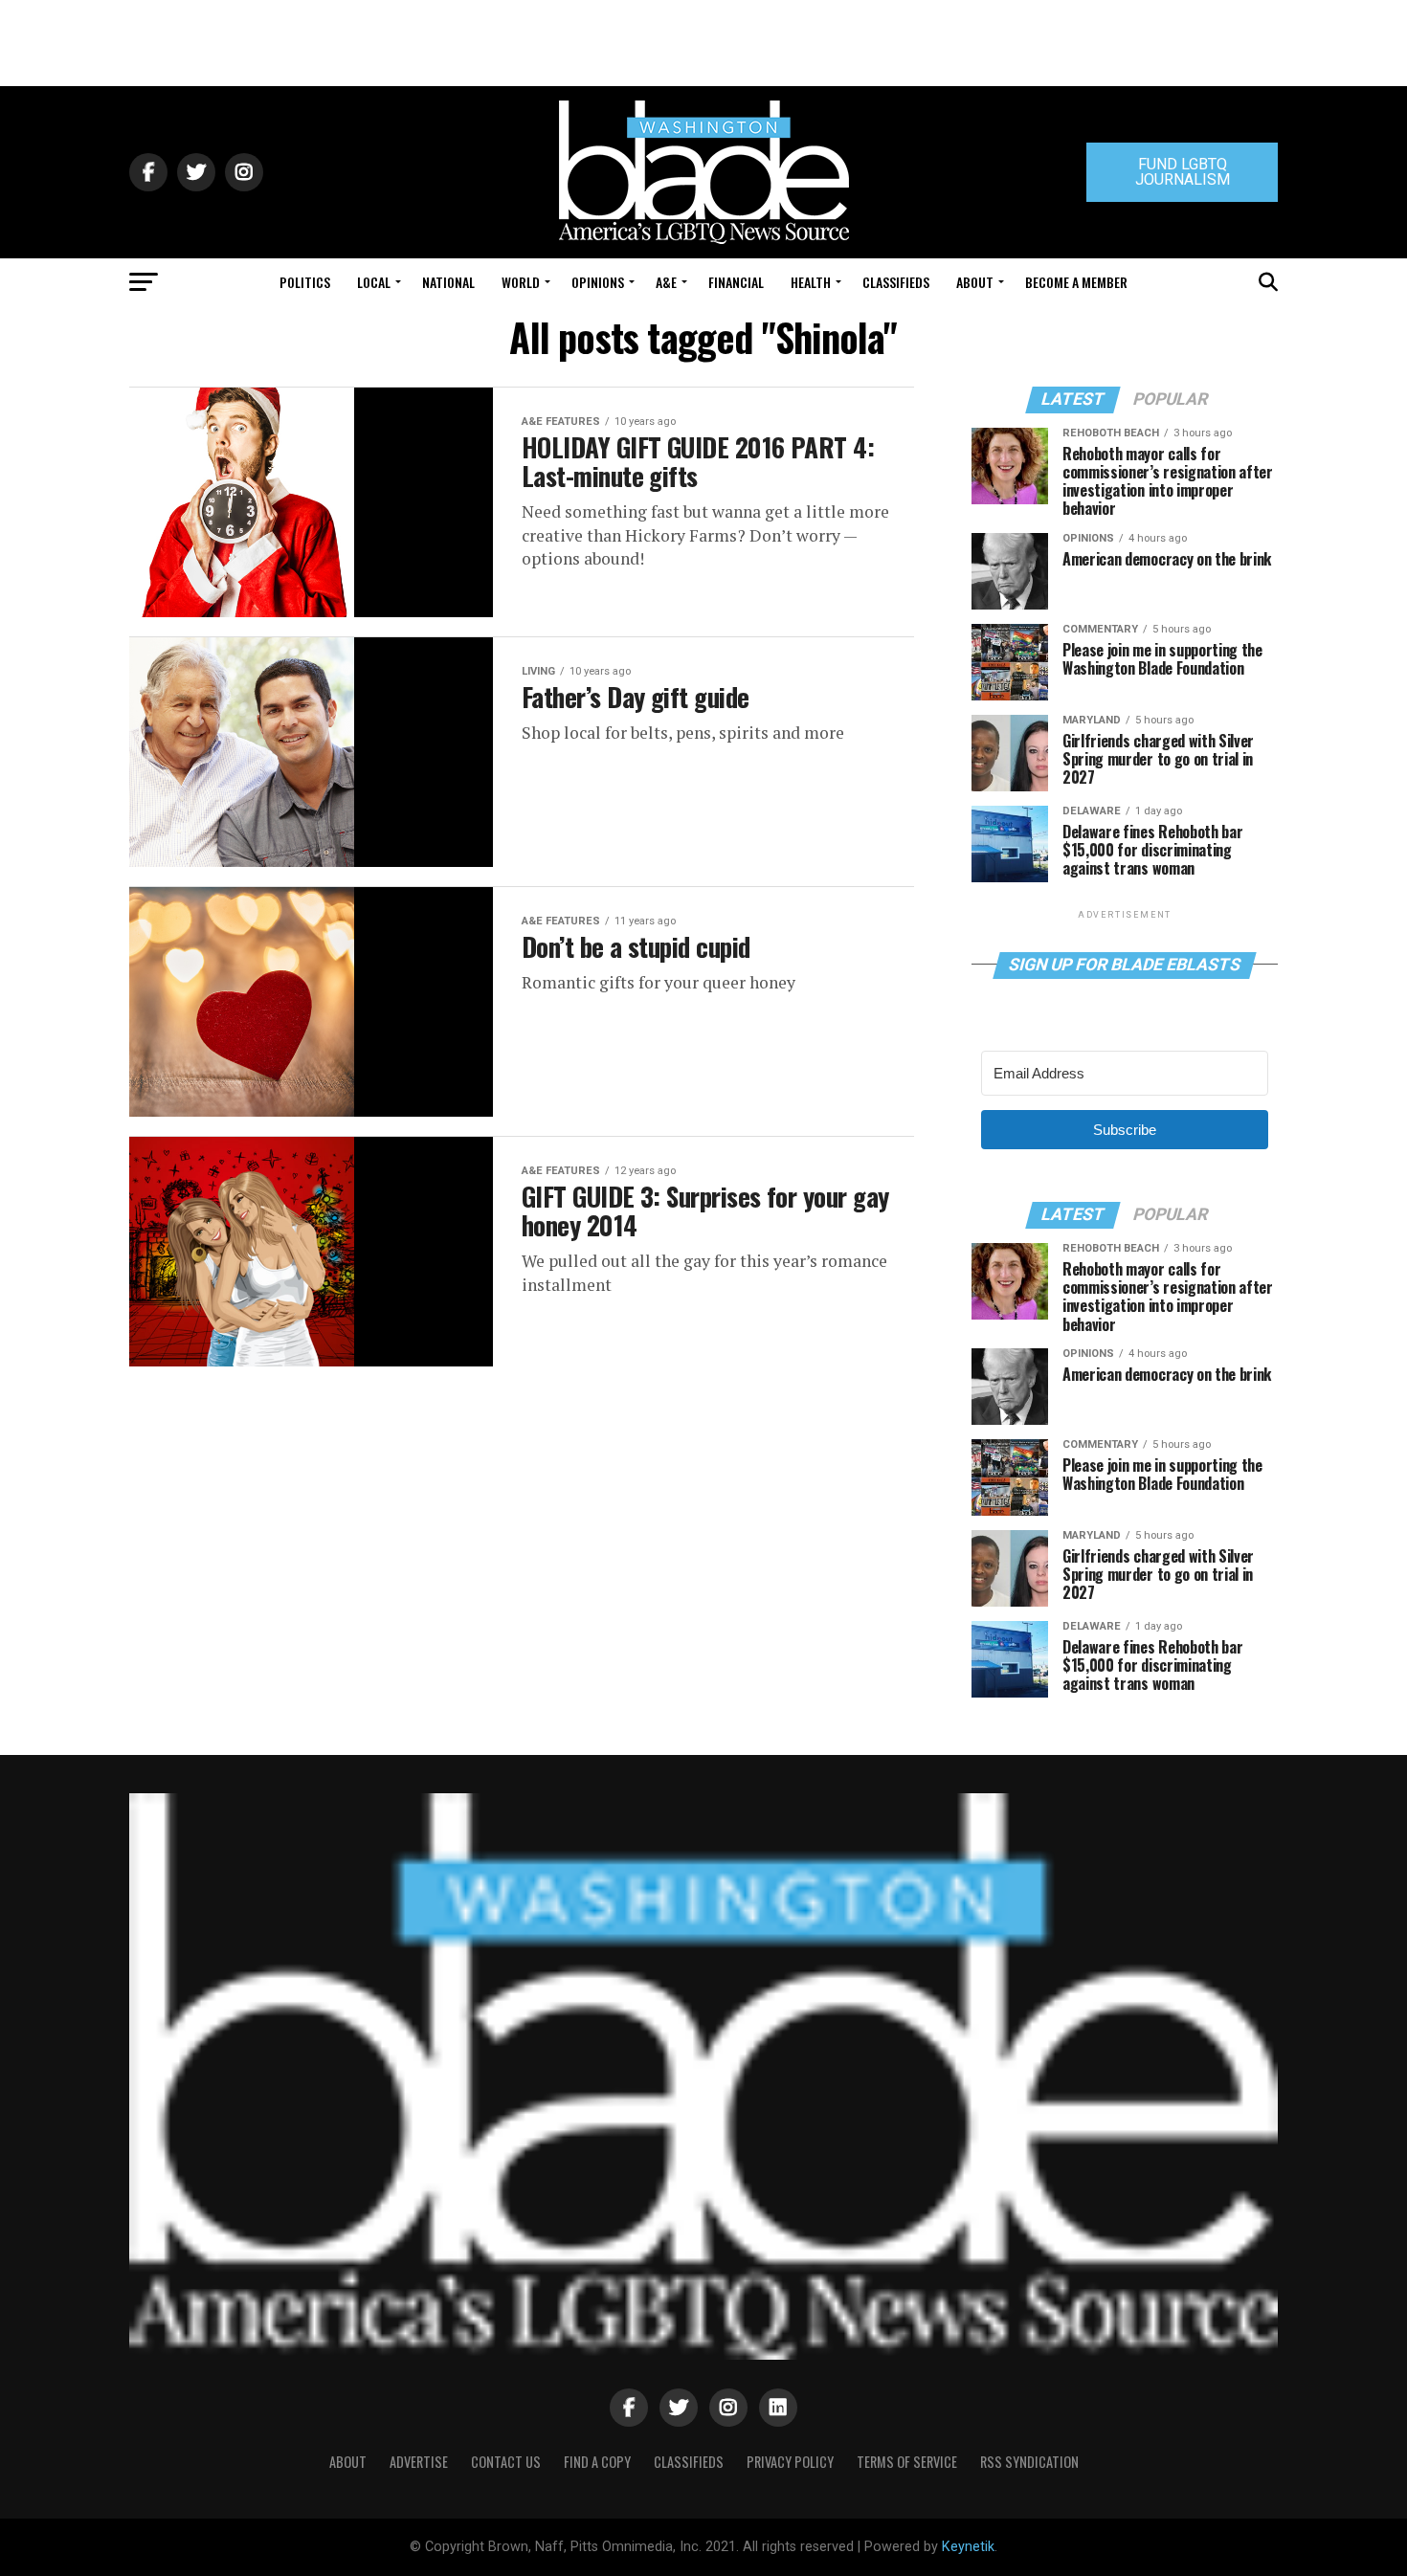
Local (374, 282)
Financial (736, 282)
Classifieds (896, 282)
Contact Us (506, 2462)
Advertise (419, 2462)
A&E (666, 282)
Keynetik (968, 2547)
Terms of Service (907, 2462)
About (975, 282)
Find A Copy (597, 2462)
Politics (305, 282)
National (448, 282)
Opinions (598, 282)
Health (811, 282)
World (521, 282)
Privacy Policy (790, 2462)
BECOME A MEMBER (1076, 282)
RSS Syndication (1029, 2462)
